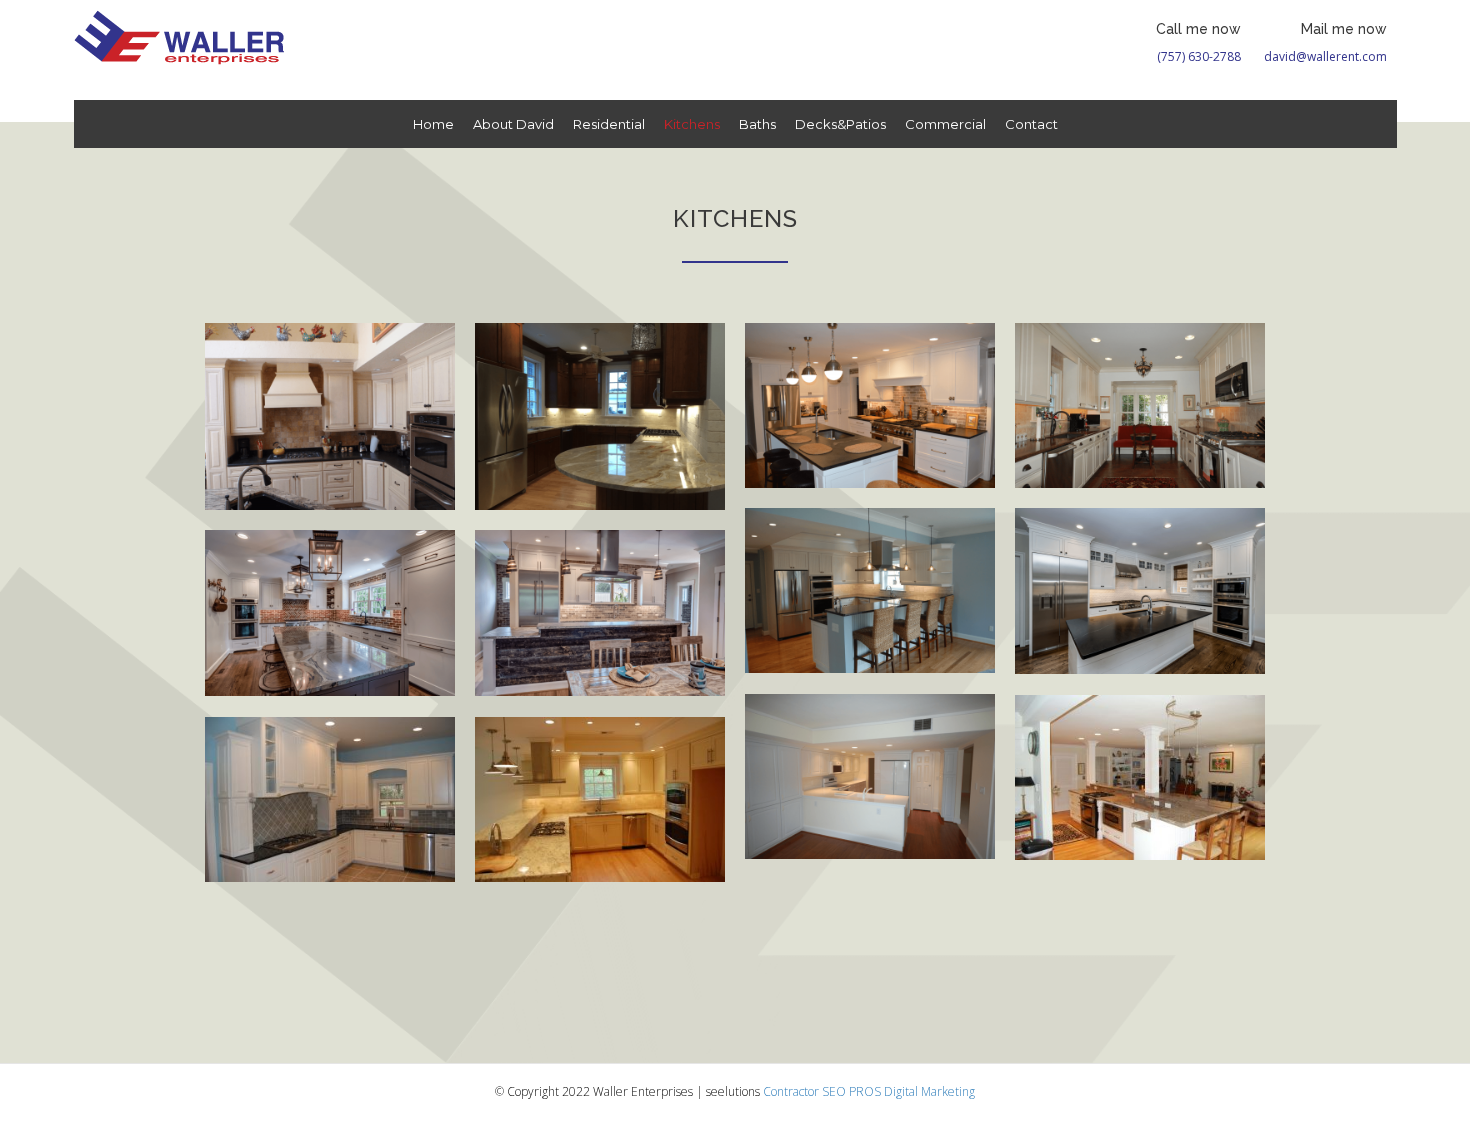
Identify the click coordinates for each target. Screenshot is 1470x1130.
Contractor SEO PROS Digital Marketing (869, 1091)
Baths (757, 124)
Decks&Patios (840, 124)
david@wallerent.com (1325, 56)
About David (513, 124)
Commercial (945, 124)
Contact (1031, 124)
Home (433, 124)
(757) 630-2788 (1199, 56)
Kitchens (692, 124)
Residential (609, 124)
